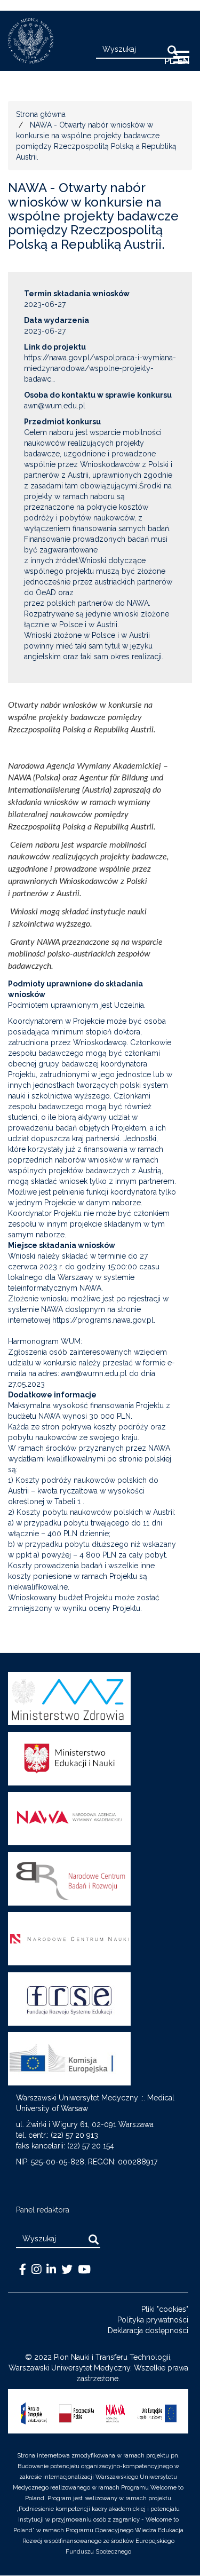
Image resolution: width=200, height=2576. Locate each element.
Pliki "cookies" (165, 2309)
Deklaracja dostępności (148, 2330)
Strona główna (41, 114)
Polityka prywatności (153, 2320)
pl (170, 61)
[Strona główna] (27, 41)
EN (183, 61)
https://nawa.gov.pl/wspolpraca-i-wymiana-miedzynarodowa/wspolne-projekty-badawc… (100, 368)
